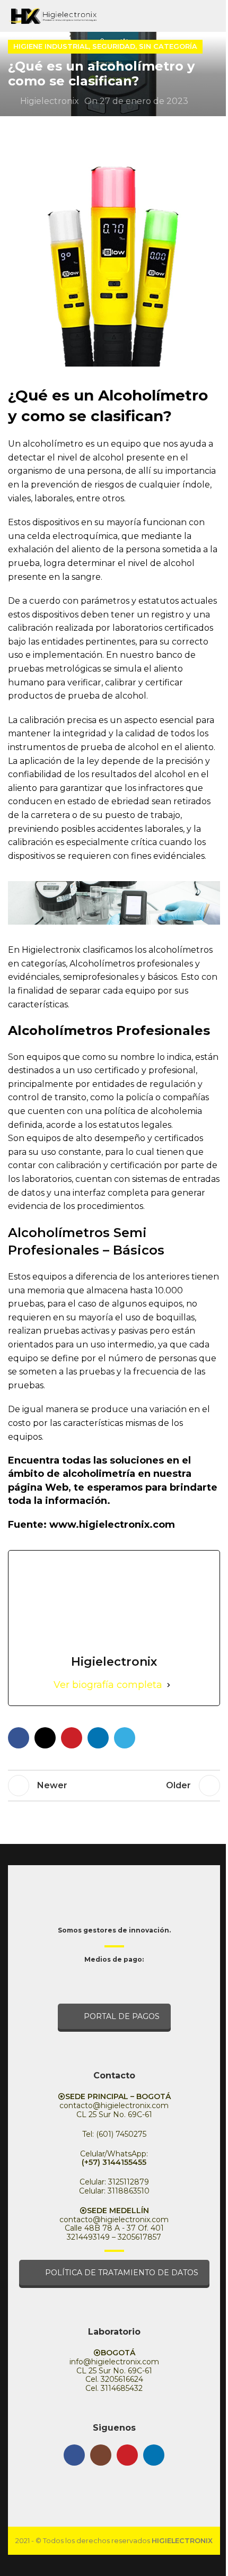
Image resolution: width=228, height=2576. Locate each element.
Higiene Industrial (51, 46)
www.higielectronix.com (112, 1525)
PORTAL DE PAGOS (122, 2016)
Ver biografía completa (108, 1685)
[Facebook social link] (19, 1738)
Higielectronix (50, 101)
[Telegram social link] (125, 1738)
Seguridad (114, 46)
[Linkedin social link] (98, 1738)
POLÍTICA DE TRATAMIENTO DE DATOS (122, 2273)
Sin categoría (168, 46)
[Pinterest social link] (72, 1738)
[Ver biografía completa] (169, 1685)
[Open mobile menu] (216, 16)
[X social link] (45, 1738)
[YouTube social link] (127, 2455)
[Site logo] (52, 15)
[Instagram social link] (101, 2455)
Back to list (114, 1786)
